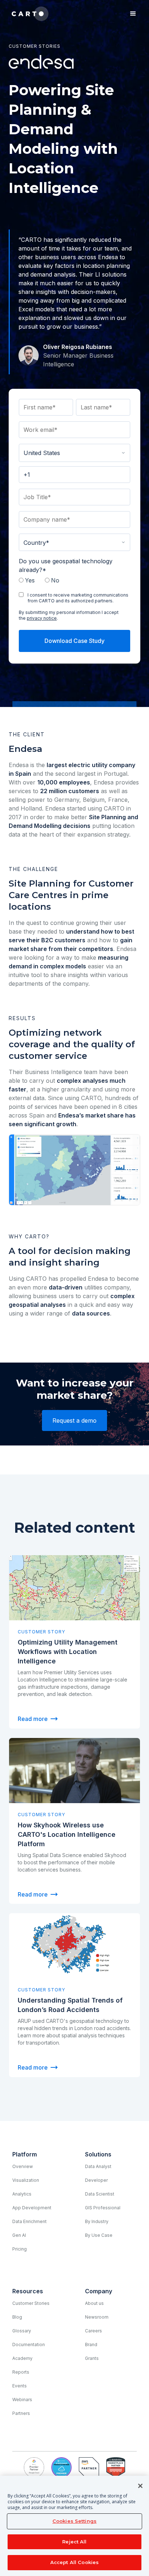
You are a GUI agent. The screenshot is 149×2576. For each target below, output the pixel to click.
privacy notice (42, 618)
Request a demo (74, 1420)
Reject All (74, 2542)
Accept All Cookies (74, 2562)
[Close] (140, 2486)
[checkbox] (74, 581)
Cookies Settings (74, 2521)
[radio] (29, 581)
